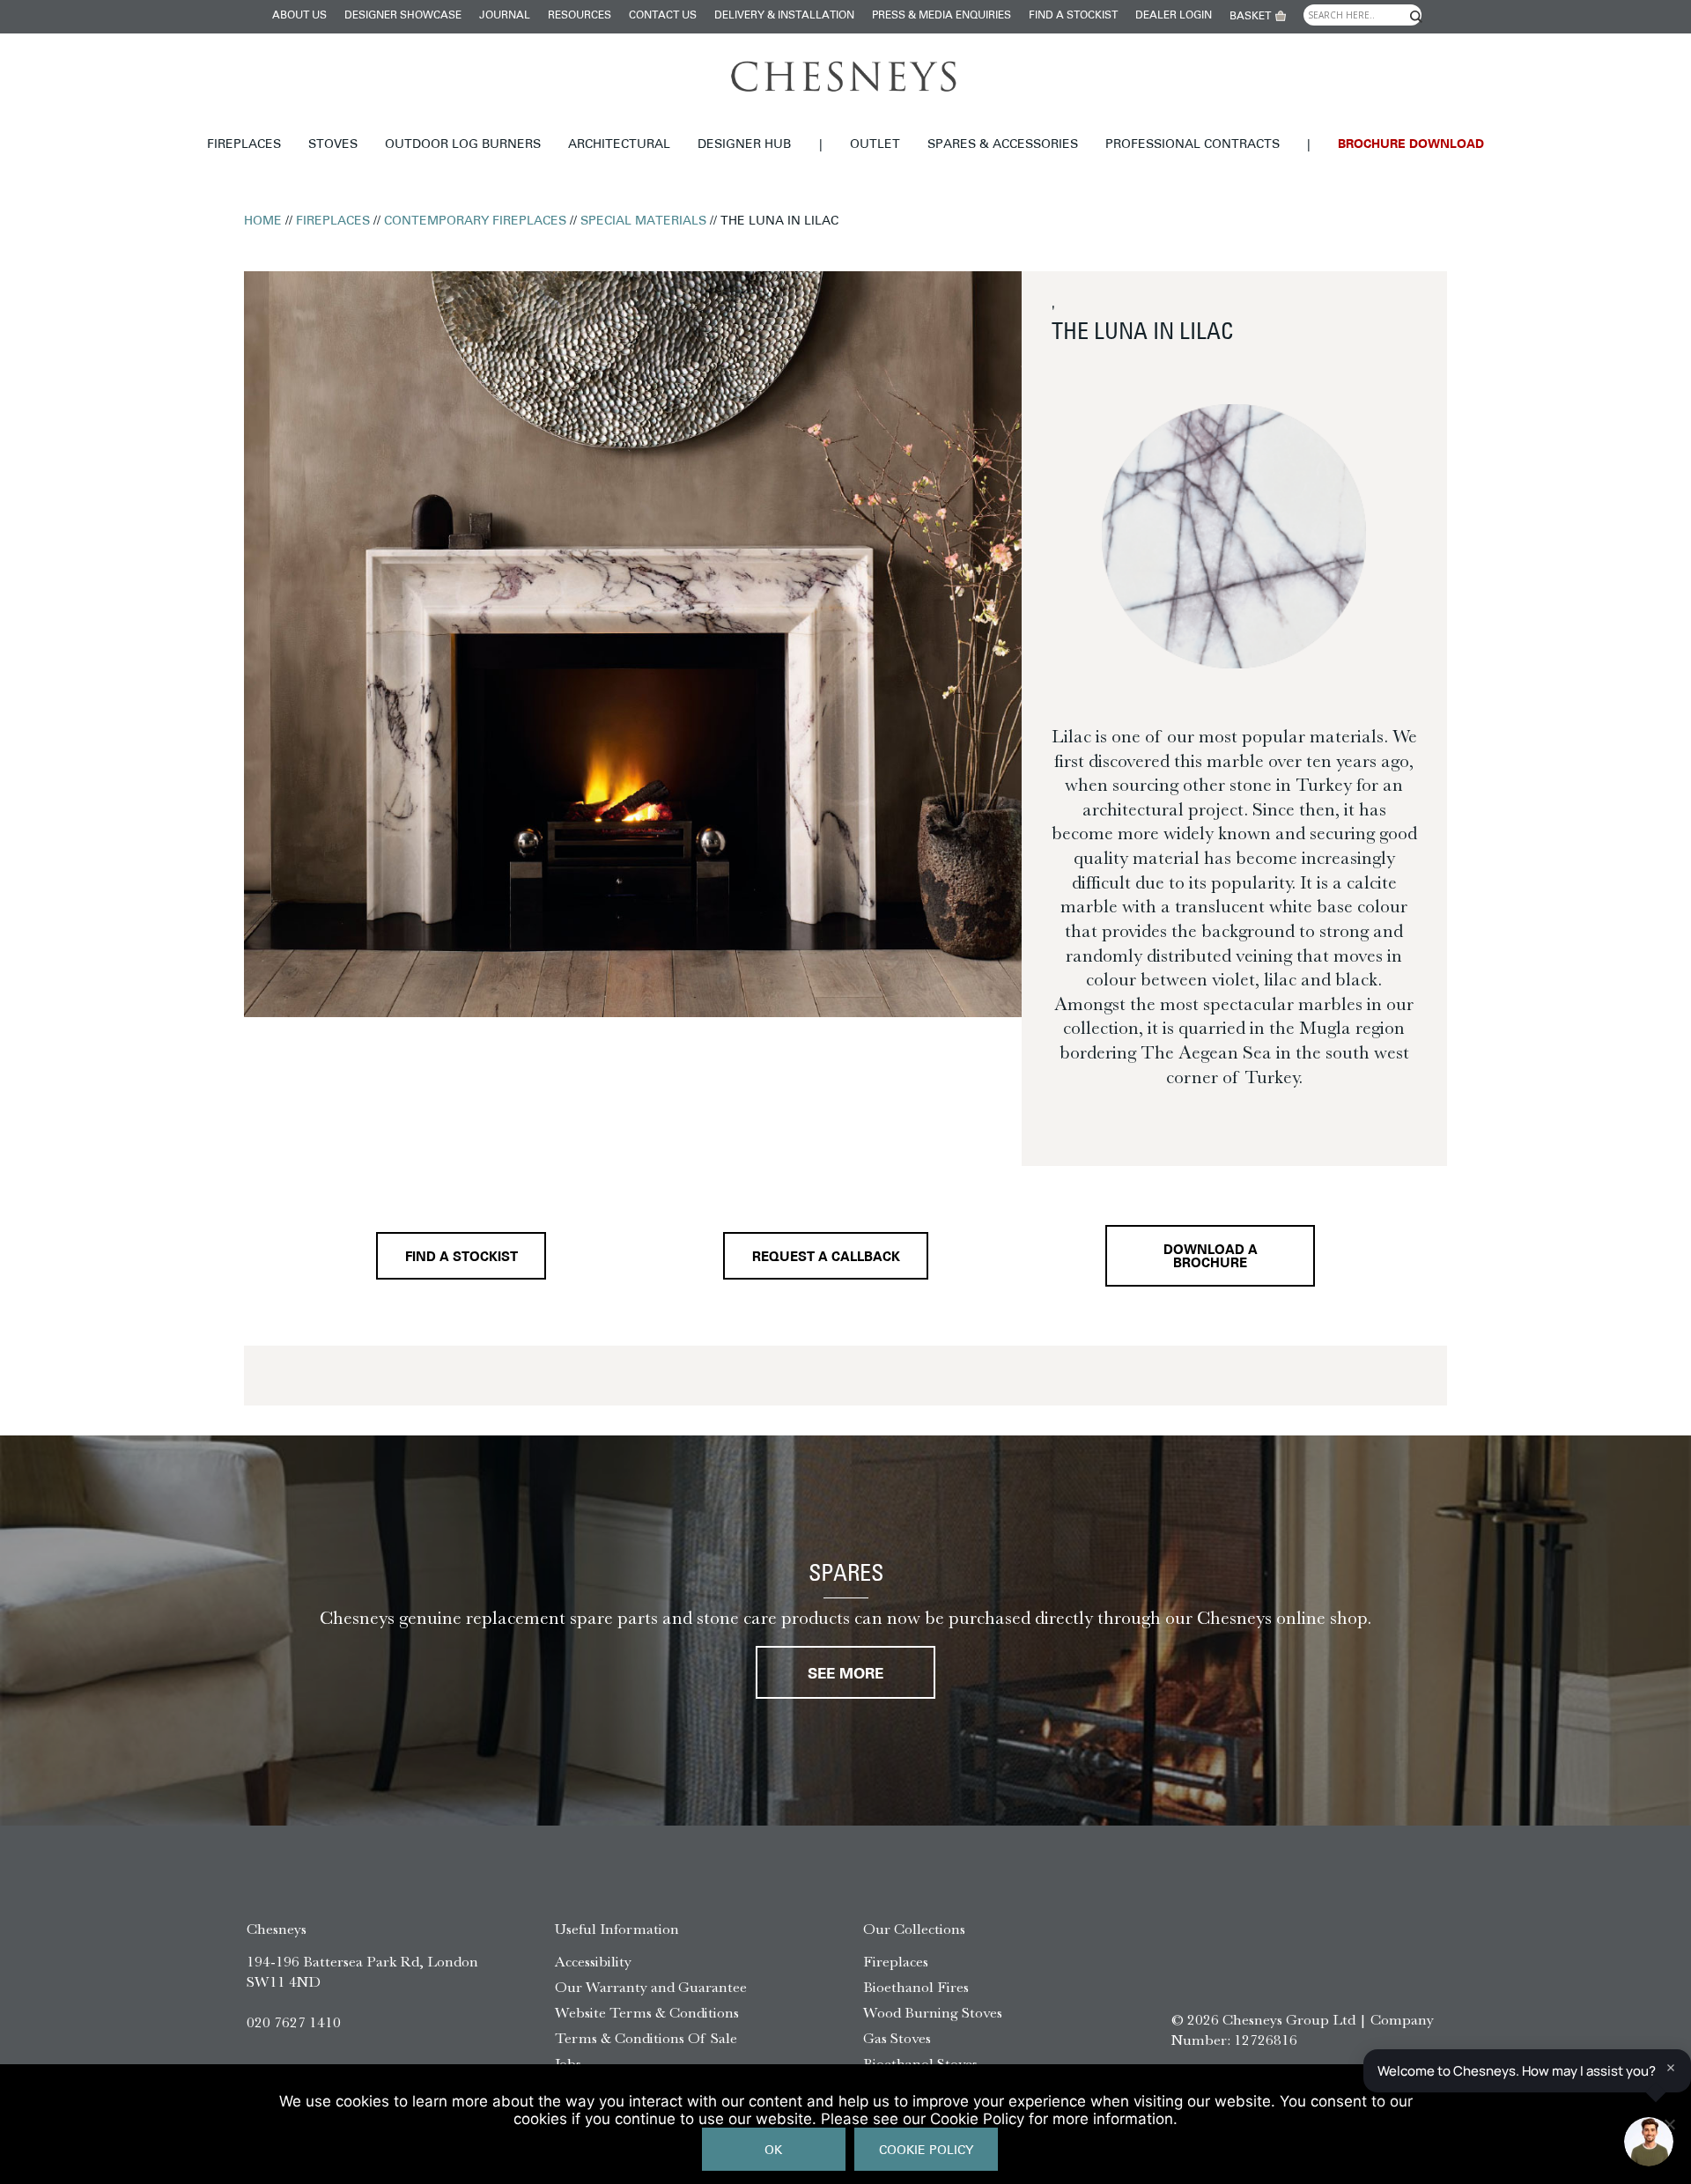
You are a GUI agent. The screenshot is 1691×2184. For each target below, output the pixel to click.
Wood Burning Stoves (933, 2012)
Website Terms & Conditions (647, 2012)
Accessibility (593, 1961)
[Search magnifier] (1415, 17)
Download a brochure (1211, 1258)
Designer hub (744, 145)
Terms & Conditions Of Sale (646, 2038)
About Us (299, 16)
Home (263, 221)
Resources (580, 16)
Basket (1250, 17)
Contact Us (663, 16)
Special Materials (643, 221)
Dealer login (1174, 16)
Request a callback (826, 1258)
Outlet (875, 145)
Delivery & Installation (784, 16)
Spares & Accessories (1003, 145)
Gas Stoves (897, 2038)
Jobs (568, 2063)
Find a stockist (1073, 16)
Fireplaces (244, 145)
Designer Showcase (403, 16)
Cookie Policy (926, 2151)
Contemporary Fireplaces (475, 221)
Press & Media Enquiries (941, 16)
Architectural (619, 145)
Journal (505, 16)
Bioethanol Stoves (920, 2063)
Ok (773, 2151)
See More (845, 1675)
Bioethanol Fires (916, 1987)
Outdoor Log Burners (463, 145)
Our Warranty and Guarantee (651, 1987)
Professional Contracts (1193, 145)
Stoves (333, 145)
